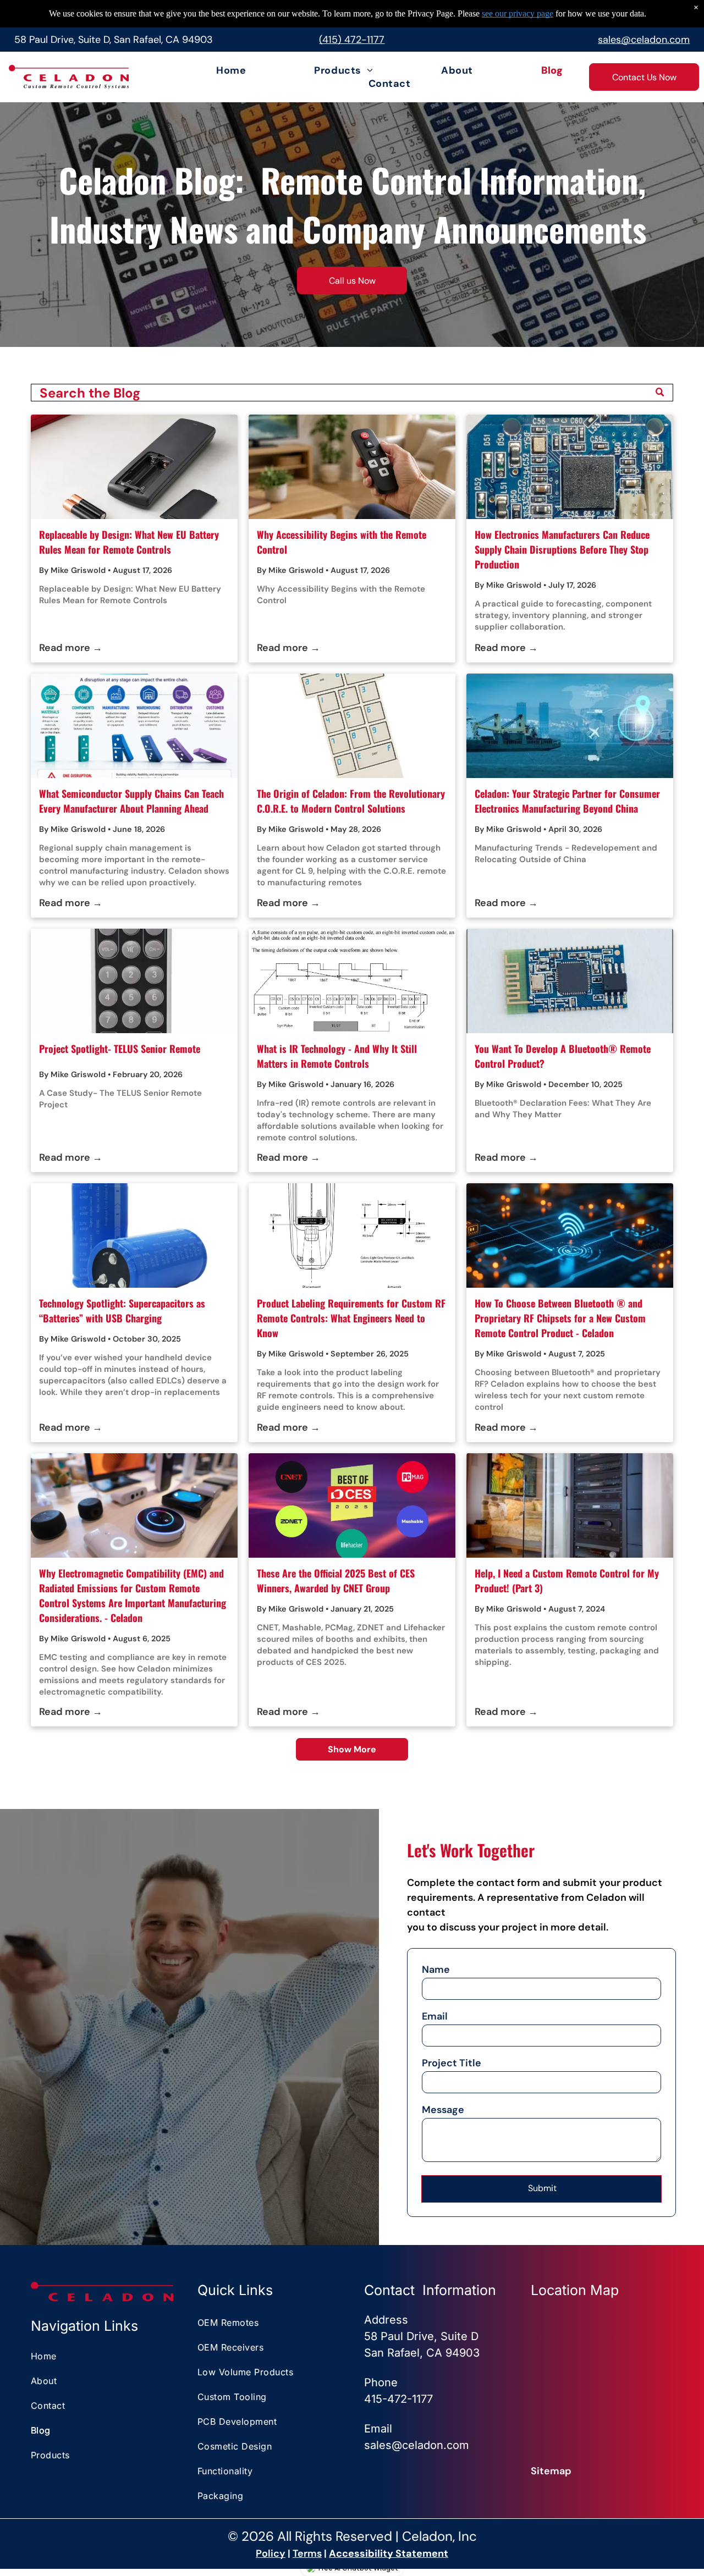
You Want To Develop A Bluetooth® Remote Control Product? (563, 1056)
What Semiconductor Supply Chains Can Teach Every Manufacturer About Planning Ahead (131, 801)
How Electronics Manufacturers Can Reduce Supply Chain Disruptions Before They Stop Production (562, 549)
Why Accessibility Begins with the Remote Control (342, 542)
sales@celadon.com (644, 40)
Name (436, 1970)
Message (443, 2110)
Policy (271, 2553)
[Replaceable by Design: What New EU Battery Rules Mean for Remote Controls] (134, 467)
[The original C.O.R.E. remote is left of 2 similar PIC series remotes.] (352, 726)
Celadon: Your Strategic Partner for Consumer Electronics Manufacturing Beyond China (567, 801)
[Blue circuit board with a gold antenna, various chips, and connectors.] (570, 981)
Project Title (452, 2063)
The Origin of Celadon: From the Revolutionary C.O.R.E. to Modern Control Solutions (351, 801)
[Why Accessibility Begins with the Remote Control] (352, 467)
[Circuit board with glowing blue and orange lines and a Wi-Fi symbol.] (570, 1235)
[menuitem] (202, 70)
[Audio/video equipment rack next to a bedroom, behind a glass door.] (570, 1505)
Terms (307, 2553)
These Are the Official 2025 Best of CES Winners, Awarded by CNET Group (336, 1581)
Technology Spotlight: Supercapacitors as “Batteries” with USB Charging (122, 1311)
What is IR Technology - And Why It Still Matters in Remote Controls (337, 1056)
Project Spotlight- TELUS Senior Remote (120, 1049)
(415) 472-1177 (352, 40)
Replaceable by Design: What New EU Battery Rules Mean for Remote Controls (129, 542)
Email (435, 2016)
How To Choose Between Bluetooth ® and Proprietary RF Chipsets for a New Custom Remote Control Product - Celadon (560, 1318)
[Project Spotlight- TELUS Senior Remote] (134, 981)
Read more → (71, 648)
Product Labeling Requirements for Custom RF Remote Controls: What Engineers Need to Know (351, 1318)
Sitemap (551, 2471)
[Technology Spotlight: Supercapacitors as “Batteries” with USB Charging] (134, 1235)
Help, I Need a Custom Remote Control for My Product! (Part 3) (567, 1581)
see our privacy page (518, 13)
